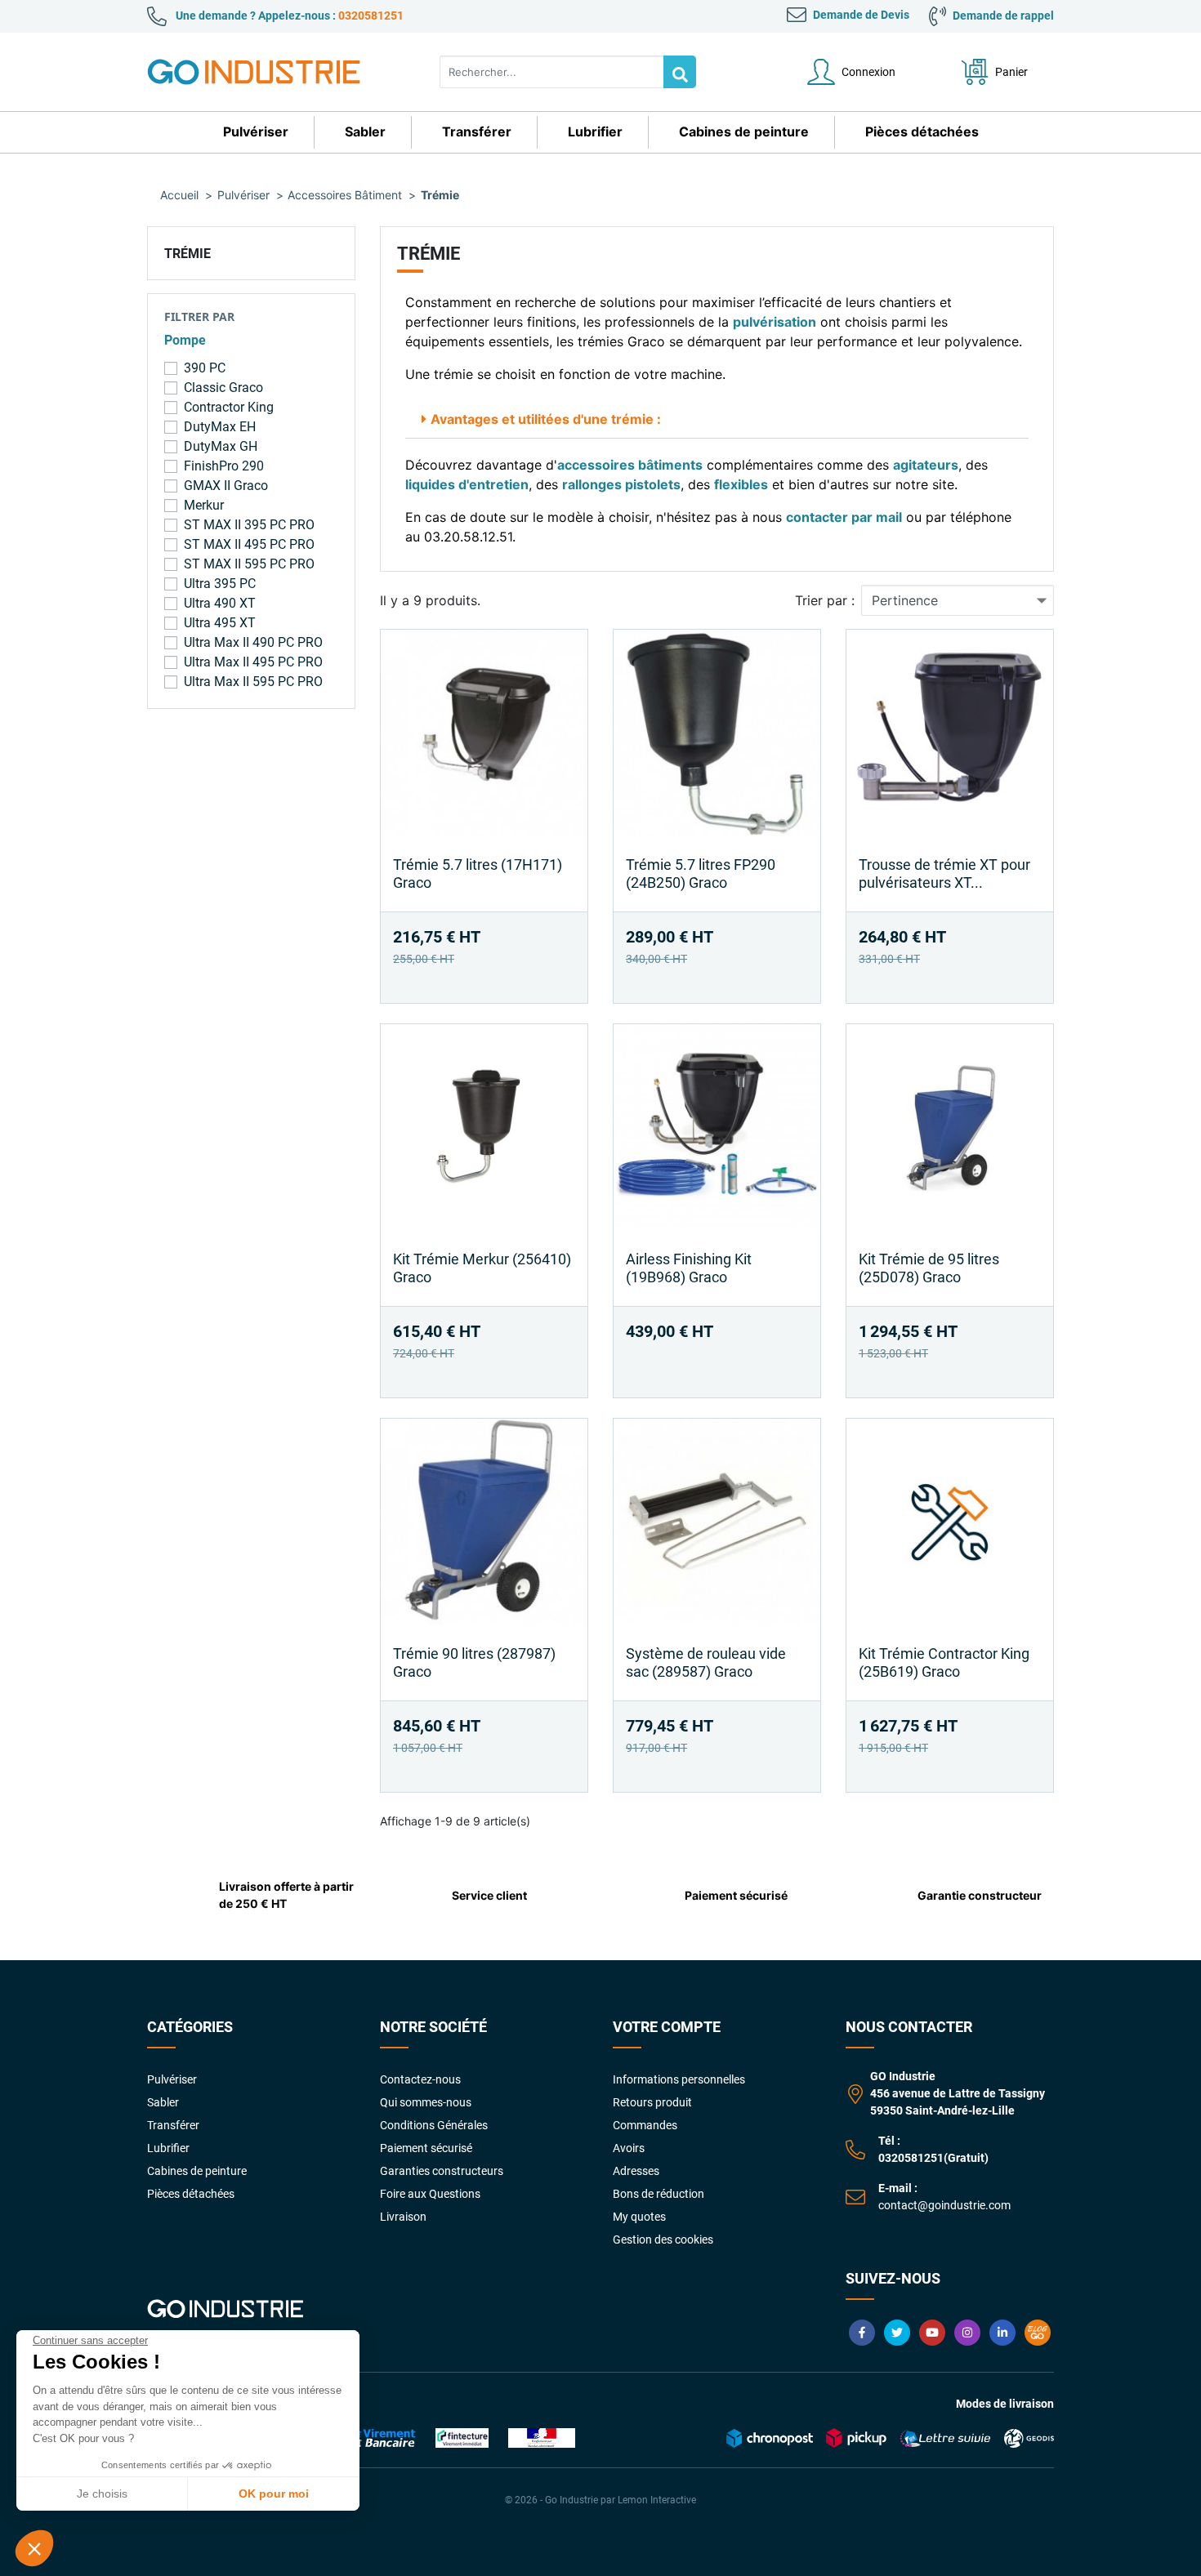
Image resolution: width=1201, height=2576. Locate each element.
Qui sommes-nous (426, 2102)
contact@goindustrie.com (944, 2205)
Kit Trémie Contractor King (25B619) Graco (944, 1662)
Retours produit (652, 2102)
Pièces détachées (191, 2194)
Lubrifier (168, 2148)
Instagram (967, 2333)
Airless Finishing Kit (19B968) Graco (689, 1268)
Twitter (897, 2333)
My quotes (639, 2217)
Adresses (636, 2171)
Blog (1038, 2333)
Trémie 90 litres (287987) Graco (474, 1662)
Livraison (403, 2217)
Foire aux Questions (430, 2194)
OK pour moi (274, 2494)
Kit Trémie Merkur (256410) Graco (482, 1268)
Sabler (163, 2102)
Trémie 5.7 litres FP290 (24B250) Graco (701, 874)
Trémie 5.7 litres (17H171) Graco (478, 874)
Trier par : (825, 600)
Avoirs (629, 2148)
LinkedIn (1002, 2333)
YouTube (932, 2333)
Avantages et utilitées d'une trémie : (546, 419)
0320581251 (371, 16)
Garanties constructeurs (442, 2171)
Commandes (645, 2125)
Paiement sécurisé (426, 2148)
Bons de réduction (659, 2194)
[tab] (717, 419)
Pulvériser (172, 2079)
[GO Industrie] (257, 72)
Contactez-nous (420, 2079)
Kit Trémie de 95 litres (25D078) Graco (929, 1268)
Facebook (862, 2333)
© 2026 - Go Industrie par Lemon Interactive (600, 2500)
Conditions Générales (434, 2125)
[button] (34, 2548)
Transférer (173, 2125)
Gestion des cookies (663, 2240)
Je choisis (102, 2494)
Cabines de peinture (197, 2171)
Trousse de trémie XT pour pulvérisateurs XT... (944, 874)
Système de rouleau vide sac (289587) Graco (706, 1662)
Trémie (188, 254)
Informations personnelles (679, 2079)
